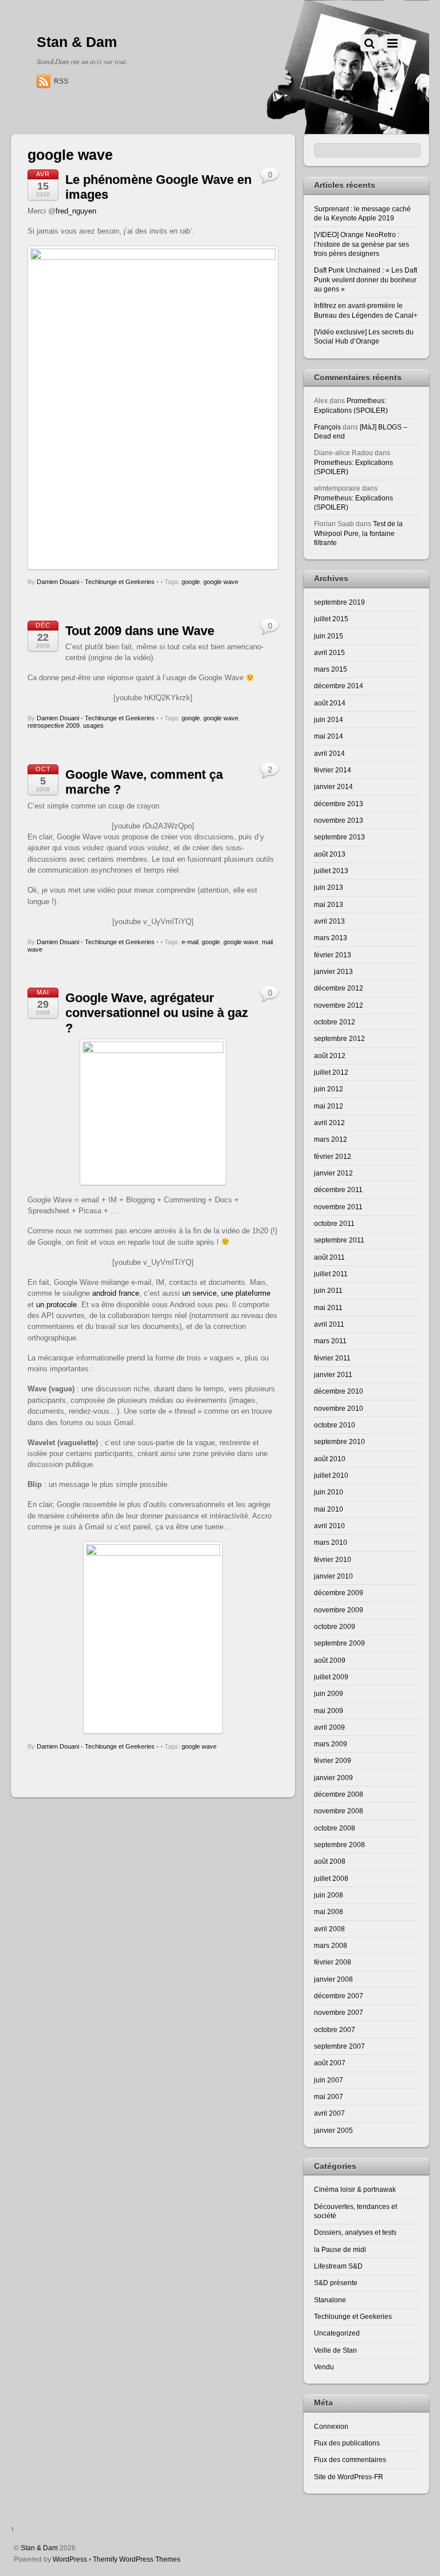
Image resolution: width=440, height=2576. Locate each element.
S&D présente (336, 2283)
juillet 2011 (331, 1274)
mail (267, 942)
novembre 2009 (339, 1610)
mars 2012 (331, 1139)
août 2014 (330, 703)
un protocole (56, 1305)
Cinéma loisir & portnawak (355, 2189)
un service (199, 1293)
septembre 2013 (339, 837)
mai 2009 (329, 1711)
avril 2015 (329, 652)
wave (35, 949)
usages (93, 725)
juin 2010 (329, 1492)
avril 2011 (329, 1324)
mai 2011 (328, 1307)
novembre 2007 (339, 2012)
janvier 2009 (333, 1778)
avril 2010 (329, 1526)
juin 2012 (329, 1089)
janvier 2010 (333, 1576)
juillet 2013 (331, 871)
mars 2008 (331, 1945)
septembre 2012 (339, 1038)
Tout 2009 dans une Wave (140, 631)
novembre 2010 (339, 1408)
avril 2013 (329, 921)
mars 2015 (331, 669)
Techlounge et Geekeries (120, 582)
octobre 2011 (334, 1223)
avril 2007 (329, 2113)
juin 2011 (328, 1290)
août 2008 (330, 1861)
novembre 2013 (339, 820)
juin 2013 (329, 887)
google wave (221, 582)
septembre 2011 (339, 1240)
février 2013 (333, 955)
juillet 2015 (331, 619)
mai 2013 (329, 904)
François (327, 427)
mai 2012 (329, 1106)
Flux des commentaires (350, 2459)
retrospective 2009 (54, 725)
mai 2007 (329, 2096)
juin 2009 (329, 1693)
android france (116, 1293)
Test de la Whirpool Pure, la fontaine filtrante (358, 533)
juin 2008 (329, 1895)
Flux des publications (347, 2443)
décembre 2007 (339, 1996)
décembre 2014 (339, 686)
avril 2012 (329, 1123)
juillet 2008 (331, 1878)
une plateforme (246, 1293)
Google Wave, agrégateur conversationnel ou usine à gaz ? (157, 1013)
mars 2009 (331, 1744)
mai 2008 (329, 1912)
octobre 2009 (335, 1626)
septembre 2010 (339, 1441)
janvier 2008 (333, 1979)
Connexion (331, 2426)
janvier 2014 (333, 786)
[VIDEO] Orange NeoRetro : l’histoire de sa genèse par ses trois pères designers (362, 244)
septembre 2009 (339, 1643)
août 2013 (330, 854)
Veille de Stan (335, 2350)
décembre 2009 (339, 1593)
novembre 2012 (339, 1005)
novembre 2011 (338, 1207)
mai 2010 (329, 1509)
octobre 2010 (335, 1425)
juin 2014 (329, 719)
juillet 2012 (331, 1072)
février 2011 (332, 1358)
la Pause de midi (340, 2249)
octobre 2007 (335, 2029)
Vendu (324, 2367)
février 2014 (333, 770)
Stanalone (330, 2300)
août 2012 (330, 1056)
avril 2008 (329, 1929)
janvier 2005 (333, 2130)
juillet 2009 (331, 1677)
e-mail (190, 942)
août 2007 (330, 2063)
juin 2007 (329, 2080)
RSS (61, 81)
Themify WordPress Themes (137, 2559)
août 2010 (330, 1459)
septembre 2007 (339, 2046)
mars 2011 (330, 1341)
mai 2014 (329, 736)
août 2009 (330, 1660)
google (191, 582)
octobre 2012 (335, 1022)
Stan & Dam (39, 2548)
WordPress (70, 2559)
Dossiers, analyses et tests (355, 2232)
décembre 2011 (338, 1190)
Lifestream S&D (338, 2266)
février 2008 (333, 1962)
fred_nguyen (76, 211)
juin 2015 (329, 636)
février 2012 (333, 1156)
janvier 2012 (333, 1173)
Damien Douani (58, 582)
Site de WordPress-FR (349, 2477)
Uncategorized (337, 2333)
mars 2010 (331, 1542)
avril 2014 (329, 753)
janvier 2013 (333, 971)
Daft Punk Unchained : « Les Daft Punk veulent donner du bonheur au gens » (366, 279)
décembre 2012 (339, 988)
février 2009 (333, 1760)
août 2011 (329, 1257)
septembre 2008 (339, 1845)
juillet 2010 (331, 1475)
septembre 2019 (339, 602)
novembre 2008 (339, 1811)
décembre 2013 (339, 804)
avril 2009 (329, 1727)
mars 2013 (331, 938)
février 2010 (333, 1559)
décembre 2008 (339, 1794)
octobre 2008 (335, 1828)
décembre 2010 (339, 1391)
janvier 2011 (333, 1374)
